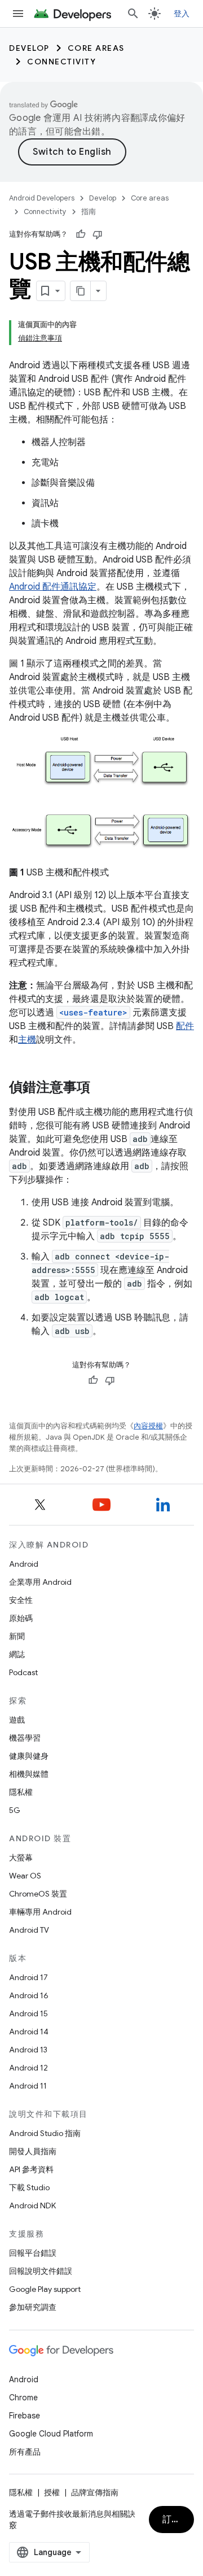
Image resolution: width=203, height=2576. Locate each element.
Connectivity (61, 62)
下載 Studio (29, 2187)
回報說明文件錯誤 (41, 2271)
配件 (185, 1026)
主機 (27, 1040)
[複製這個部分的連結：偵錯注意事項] (101, 1088)
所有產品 (25, 2452)
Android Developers (42, 198)
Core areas (96, 48)
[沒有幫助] (98, 234)
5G (15, 1810)
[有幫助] (81, 234)
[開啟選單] (18, 14)
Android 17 (28, 1977)
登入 (182, 14)
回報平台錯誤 (33, 2253)
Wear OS (25, 1876)
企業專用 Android (40, 1582)
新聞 (17, 1636)
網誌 (17, 1654)
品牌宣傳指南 (95, 2492)
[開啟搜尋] (133, 14)
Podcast (23, 1672)
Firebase (25, 2416)
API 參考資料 (31, 2169)
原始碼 (21, 1618)
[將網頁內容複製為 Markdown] (81, 291)
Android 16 (29, 1995)
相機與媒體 (29, 1774)
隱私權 (21, 1792)
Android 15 (28, 2013)
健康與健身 (29, 1756)
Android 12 (28, 2068)
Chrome (23, 2398)
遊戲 (17, 1720)
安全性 (21, 1600)
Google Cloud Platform (51, 2434)
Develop (29, 48)
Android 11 (28, 2086)
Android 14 (29, 2032)
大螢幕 (21, 1858)
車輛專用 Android (40, 1912)
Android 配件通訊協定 (53, 587)
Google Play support (45, 2289)
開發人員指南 (33, 2151)
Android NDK (32, 2205)
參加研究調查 (33, 2307)
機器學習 (25, 1738)
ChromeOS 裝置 (38, 1894)
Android (24, 1564)
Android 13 (28, 2050)
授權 (52, 2492)
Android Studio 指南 (45, 2133)
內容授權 (148, 1426)
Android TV (29, 1930)
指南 (89, 212)
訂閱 (172, 2520)
